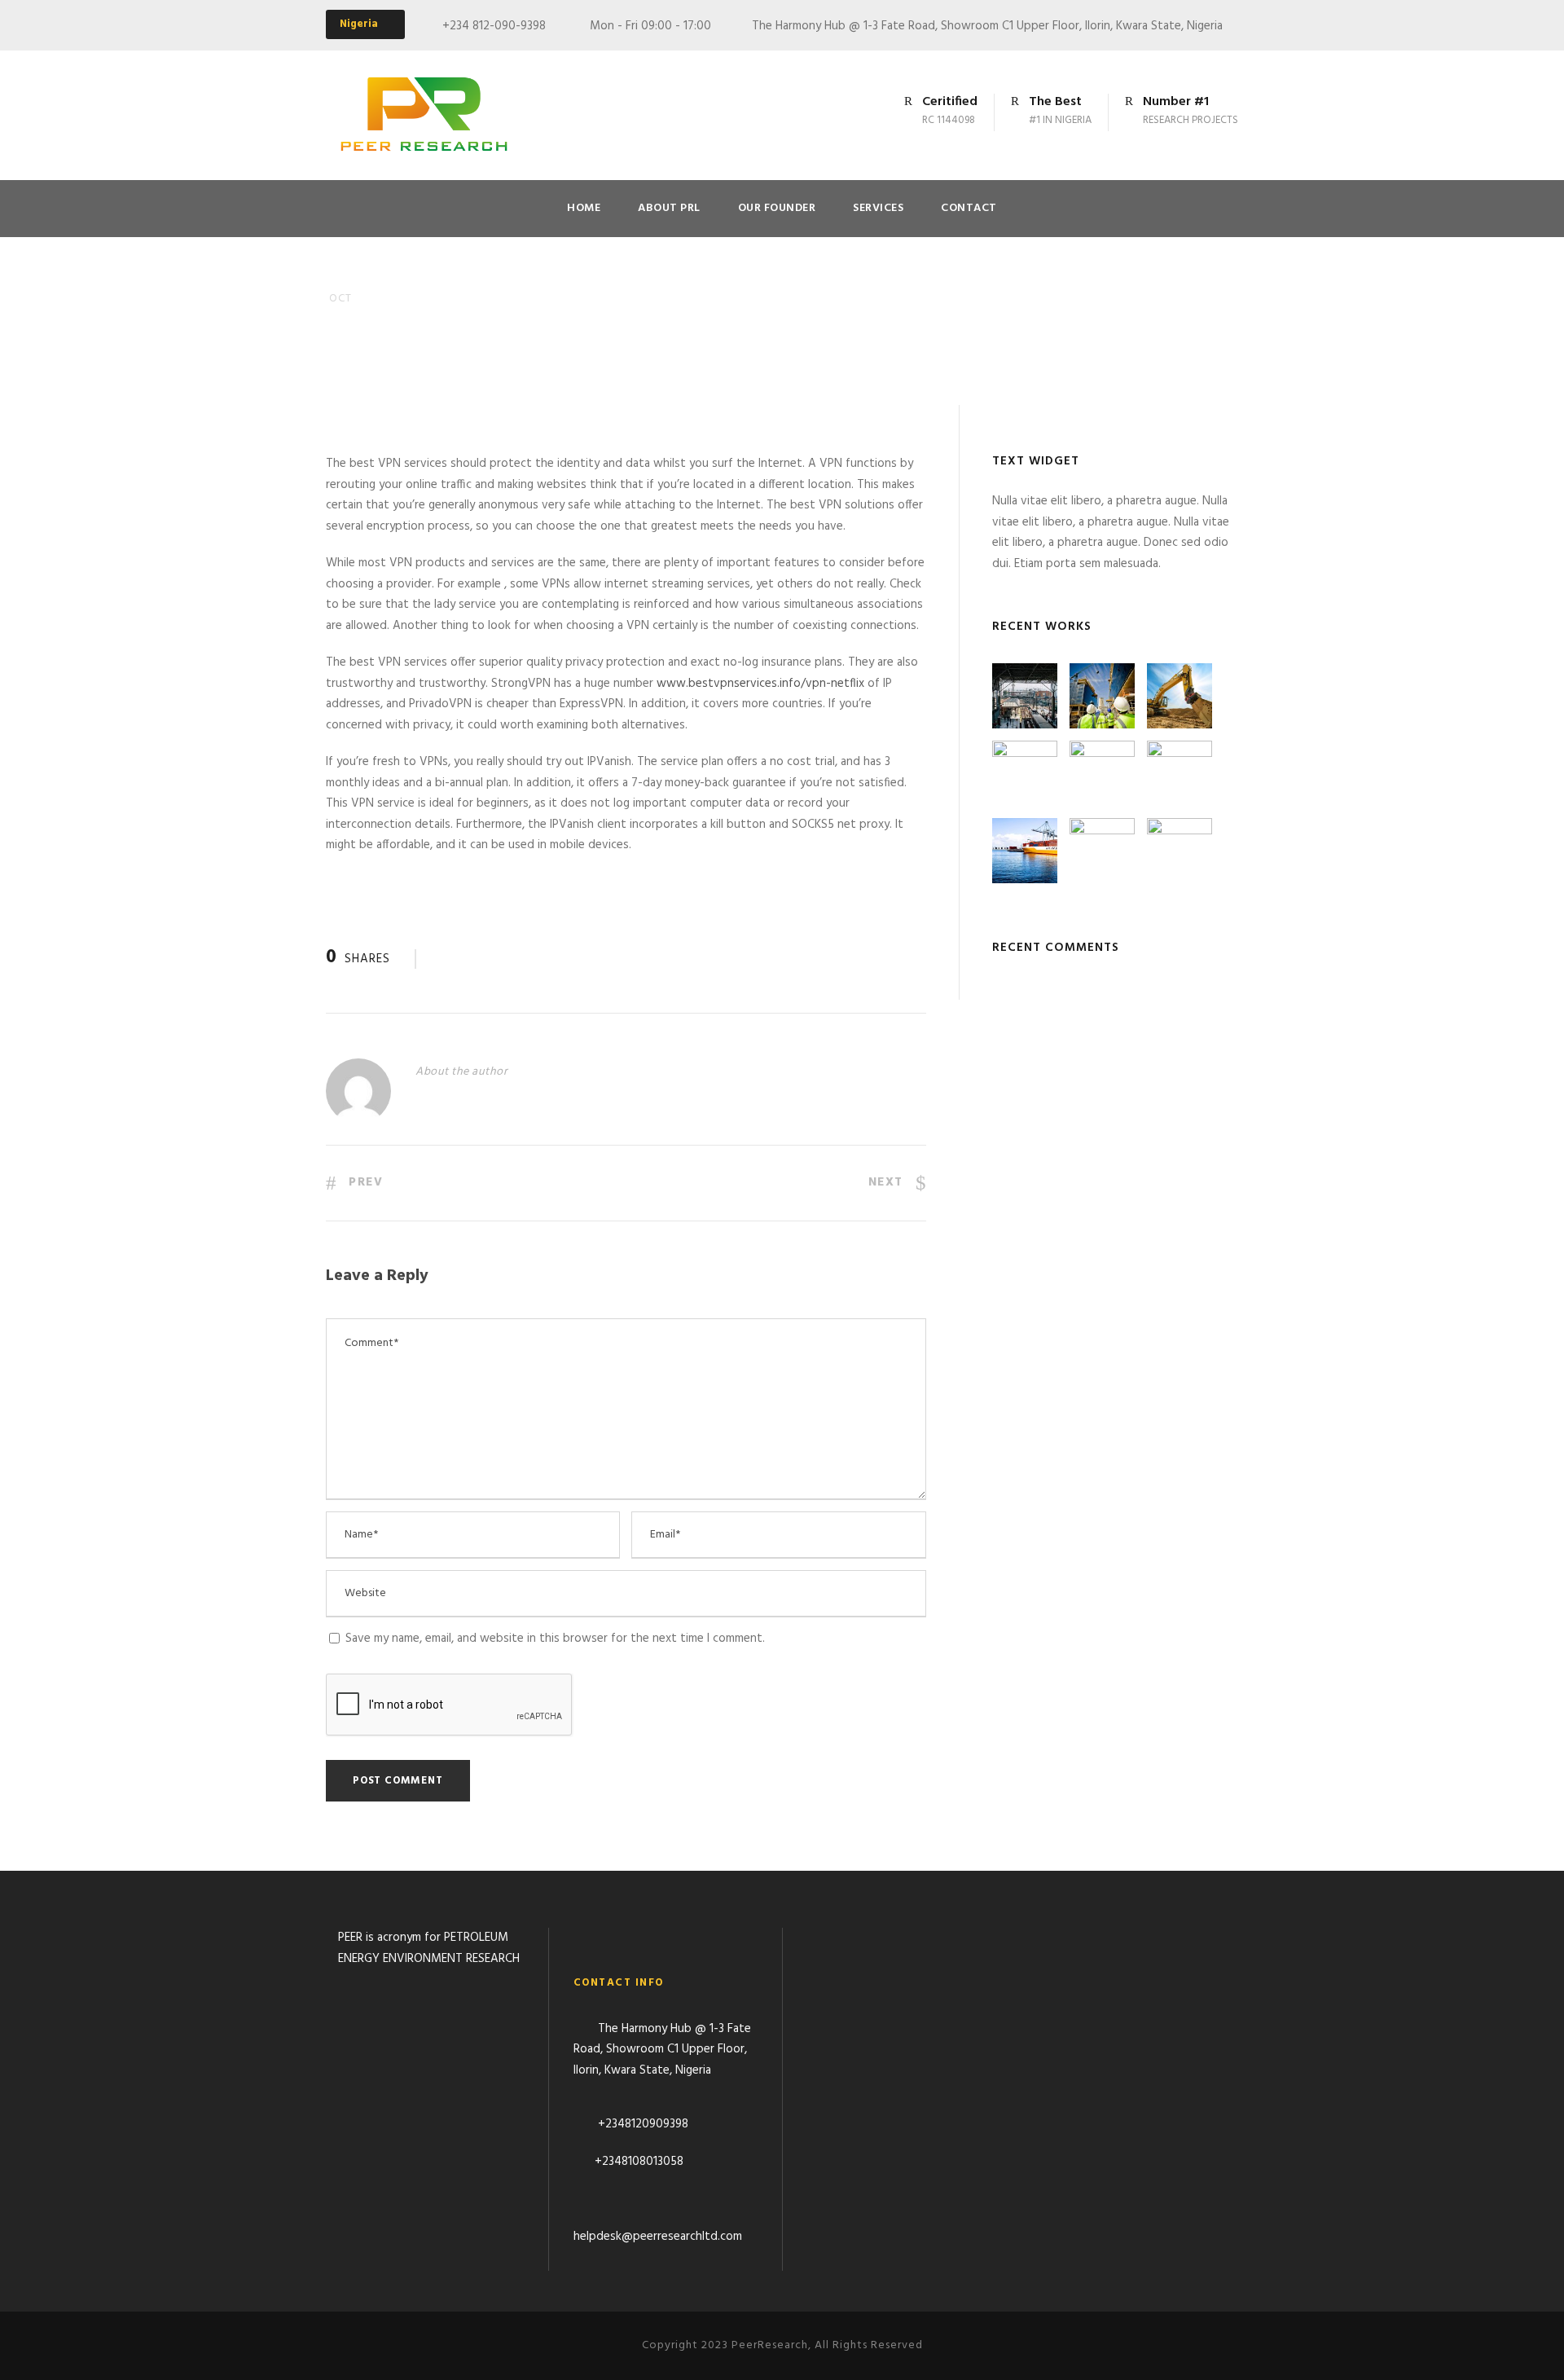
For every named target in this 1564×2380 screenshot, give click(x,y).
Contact (969, 208)
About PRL (669, 208)
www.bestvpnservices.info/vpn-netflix (760, 684)
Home (584, 208)
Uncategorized (466, 324)
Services (878, 208)
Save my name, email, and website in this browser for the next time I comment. (555, 1639)
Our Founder (777, 208)
